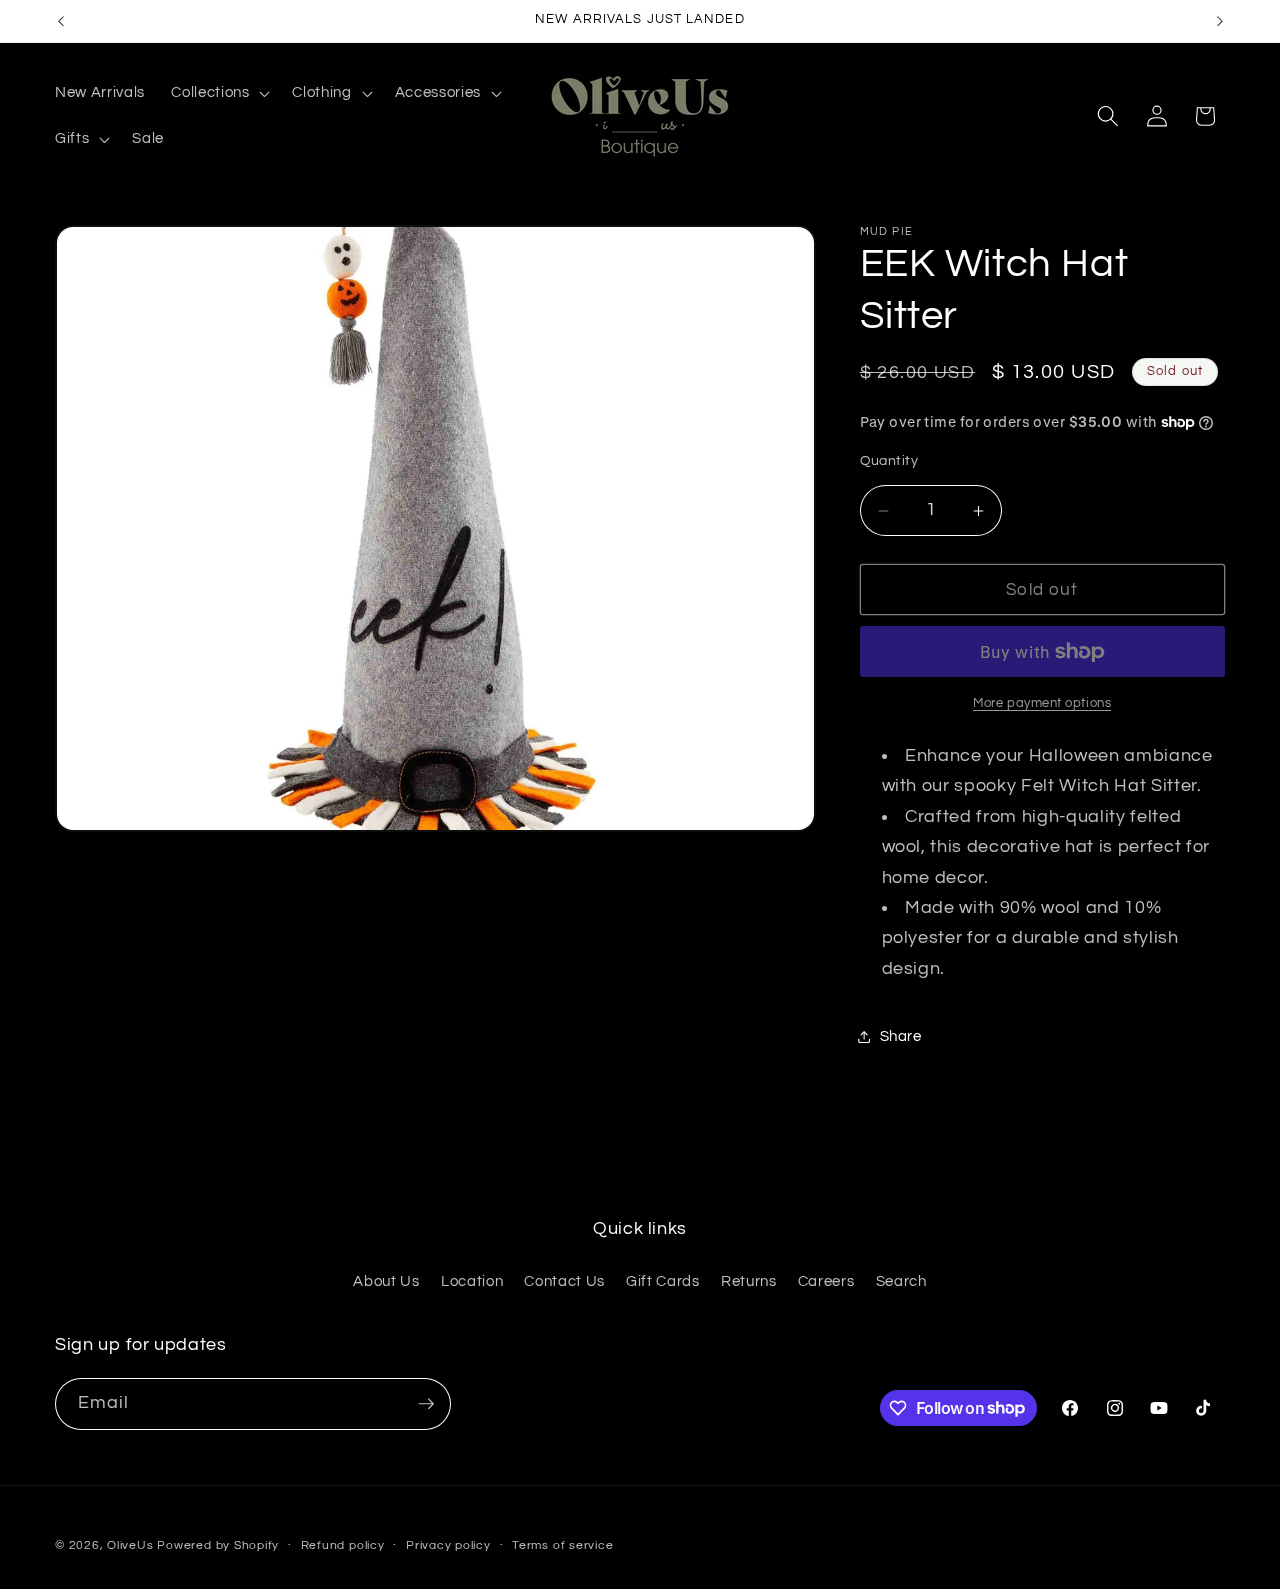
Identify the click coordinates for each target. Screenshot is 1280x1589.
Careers (826, 1281)
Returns (749, 1281)
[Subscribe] (426, 1404)
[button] (218, 93)
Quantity (889, 460)
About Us (386, 1281)
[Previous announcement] (61, 21)
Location (472, 1281)
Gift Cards (663, 1281)
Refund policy (343, 1545)
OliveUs (130, 1545)
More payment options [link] (1042, 704)
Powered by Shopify (218, 1545)
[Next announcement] (1220, 21)
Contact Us (564, 1281)
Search (901, 1281)
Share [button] (901, 1036)
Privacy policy (448, 1545)
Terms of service (562, 1545)
